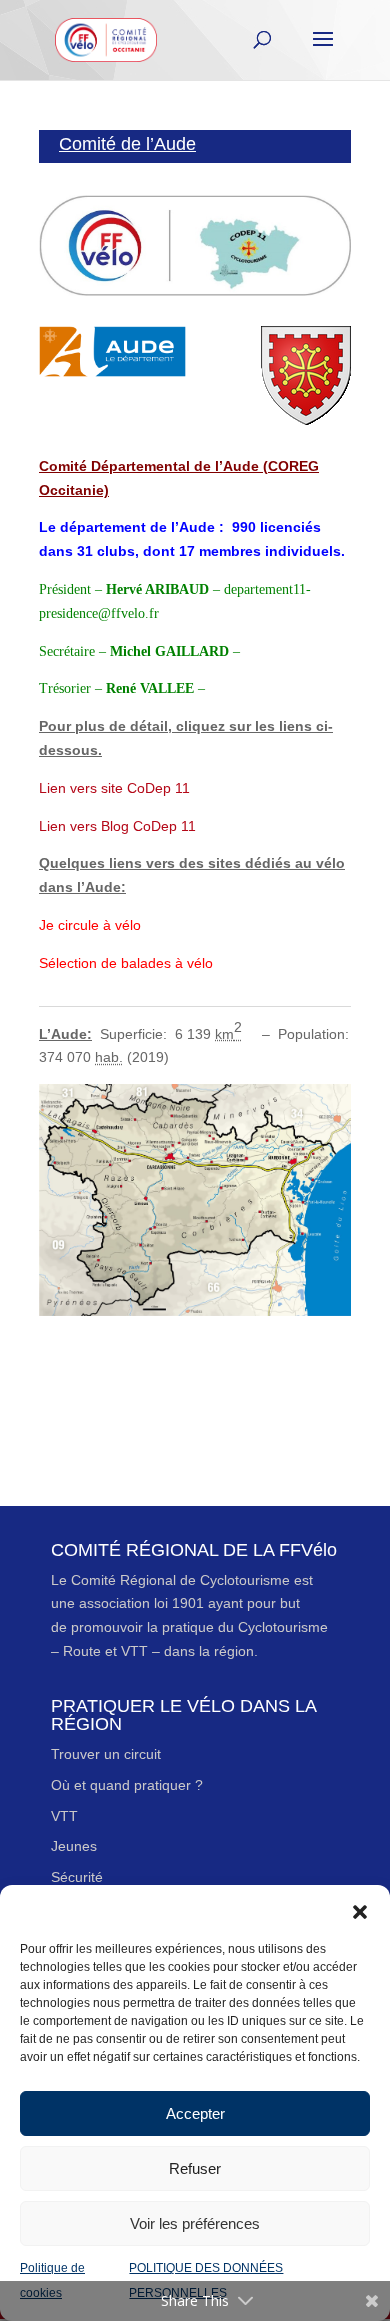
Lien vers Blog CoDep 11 (117, 826)
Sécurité (77, 1877)
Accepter (195, 2113)
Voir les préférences (195, 2223)
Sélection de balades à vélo (126, 963)
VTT (64, 1816)
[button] (360, 1910)
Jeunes (74, 1846)
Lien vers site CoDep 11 (114, 788)
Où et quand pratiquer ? (127, 1785)
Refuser (195, 2168)
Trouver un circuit (106, 1754)
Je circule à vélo (90, 925)
